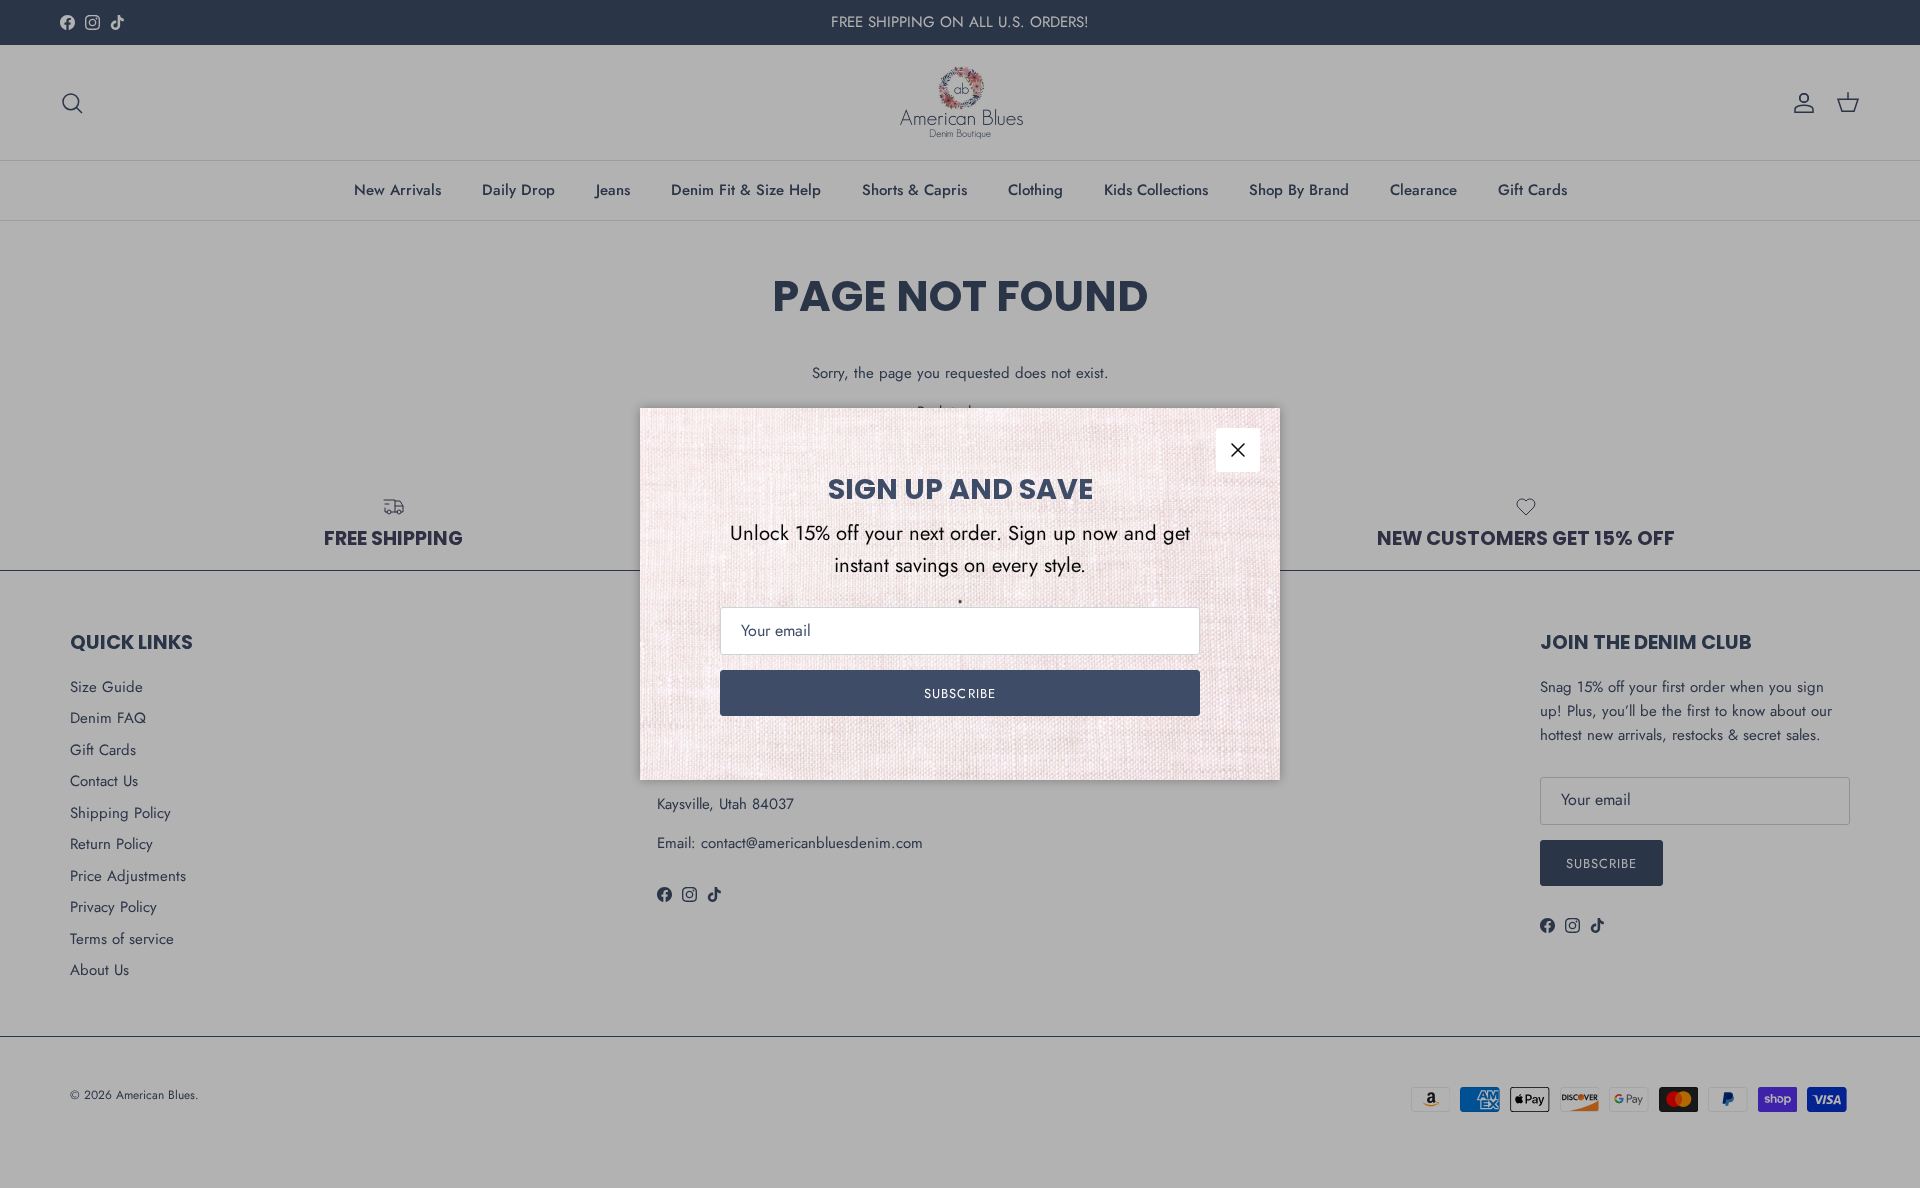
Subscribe (959, 693)
